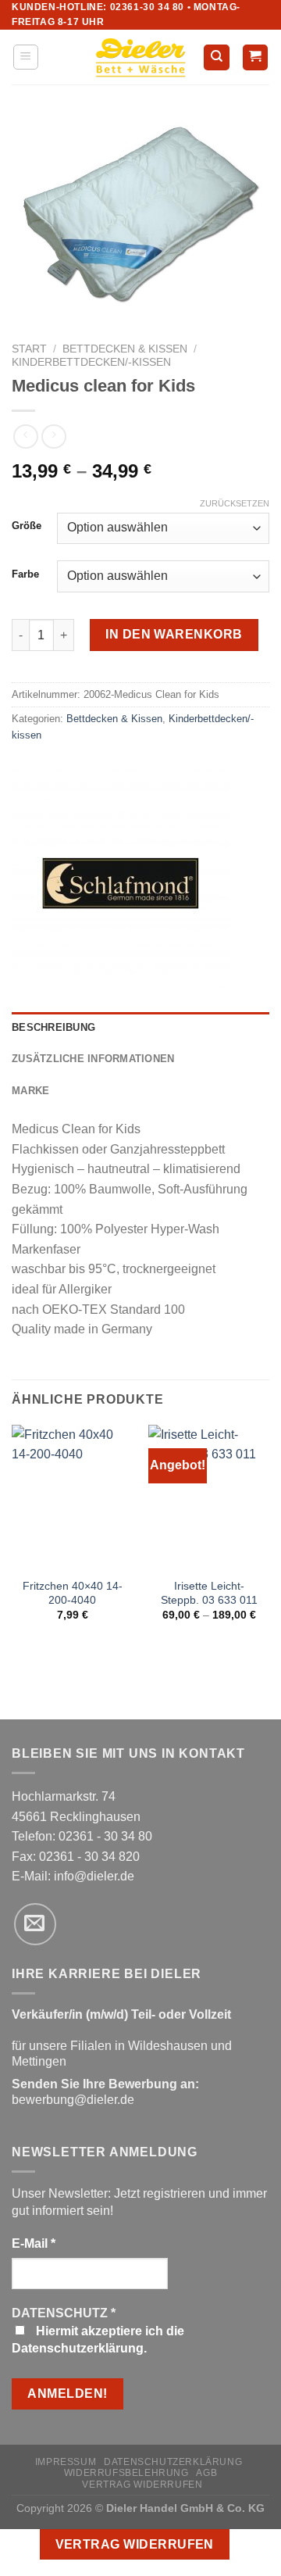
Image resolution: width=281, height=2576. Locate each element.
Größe (27, 526)
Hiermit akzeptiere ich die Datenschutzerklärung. (98, 2340)
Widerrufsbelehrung (126, 2473)
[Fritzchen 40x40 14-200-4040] (72, 1497)
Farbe (25, 574)
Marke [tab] (30, 1091)
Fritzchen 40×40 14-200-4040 (73, 1593)
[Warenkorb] (256, 57)
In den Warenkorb (174, 634)
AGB (206, 2473)
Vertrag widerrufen (142, 2485)
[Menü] (26, 57)
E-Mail (34, 2243)
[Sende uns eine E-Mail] (35, 1924)
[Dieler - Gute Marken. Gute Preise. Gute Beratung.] (140, 58)
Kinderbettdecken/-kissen (91, 362)
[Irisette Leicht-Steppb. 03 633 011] (209, 1497)
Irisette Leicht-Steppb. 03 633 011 (209, 1593)
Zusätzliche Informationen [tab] (93, 1059)
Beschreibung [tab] (53, 1027)
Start (29, 349)
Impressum (66, 2462)
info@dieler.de (94, 1876)
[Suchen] (217, 57)
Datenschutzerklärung (173, 2462)
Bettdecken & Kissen (125, 349)
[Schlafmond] (121, 879)
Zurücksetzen (235, 503)
